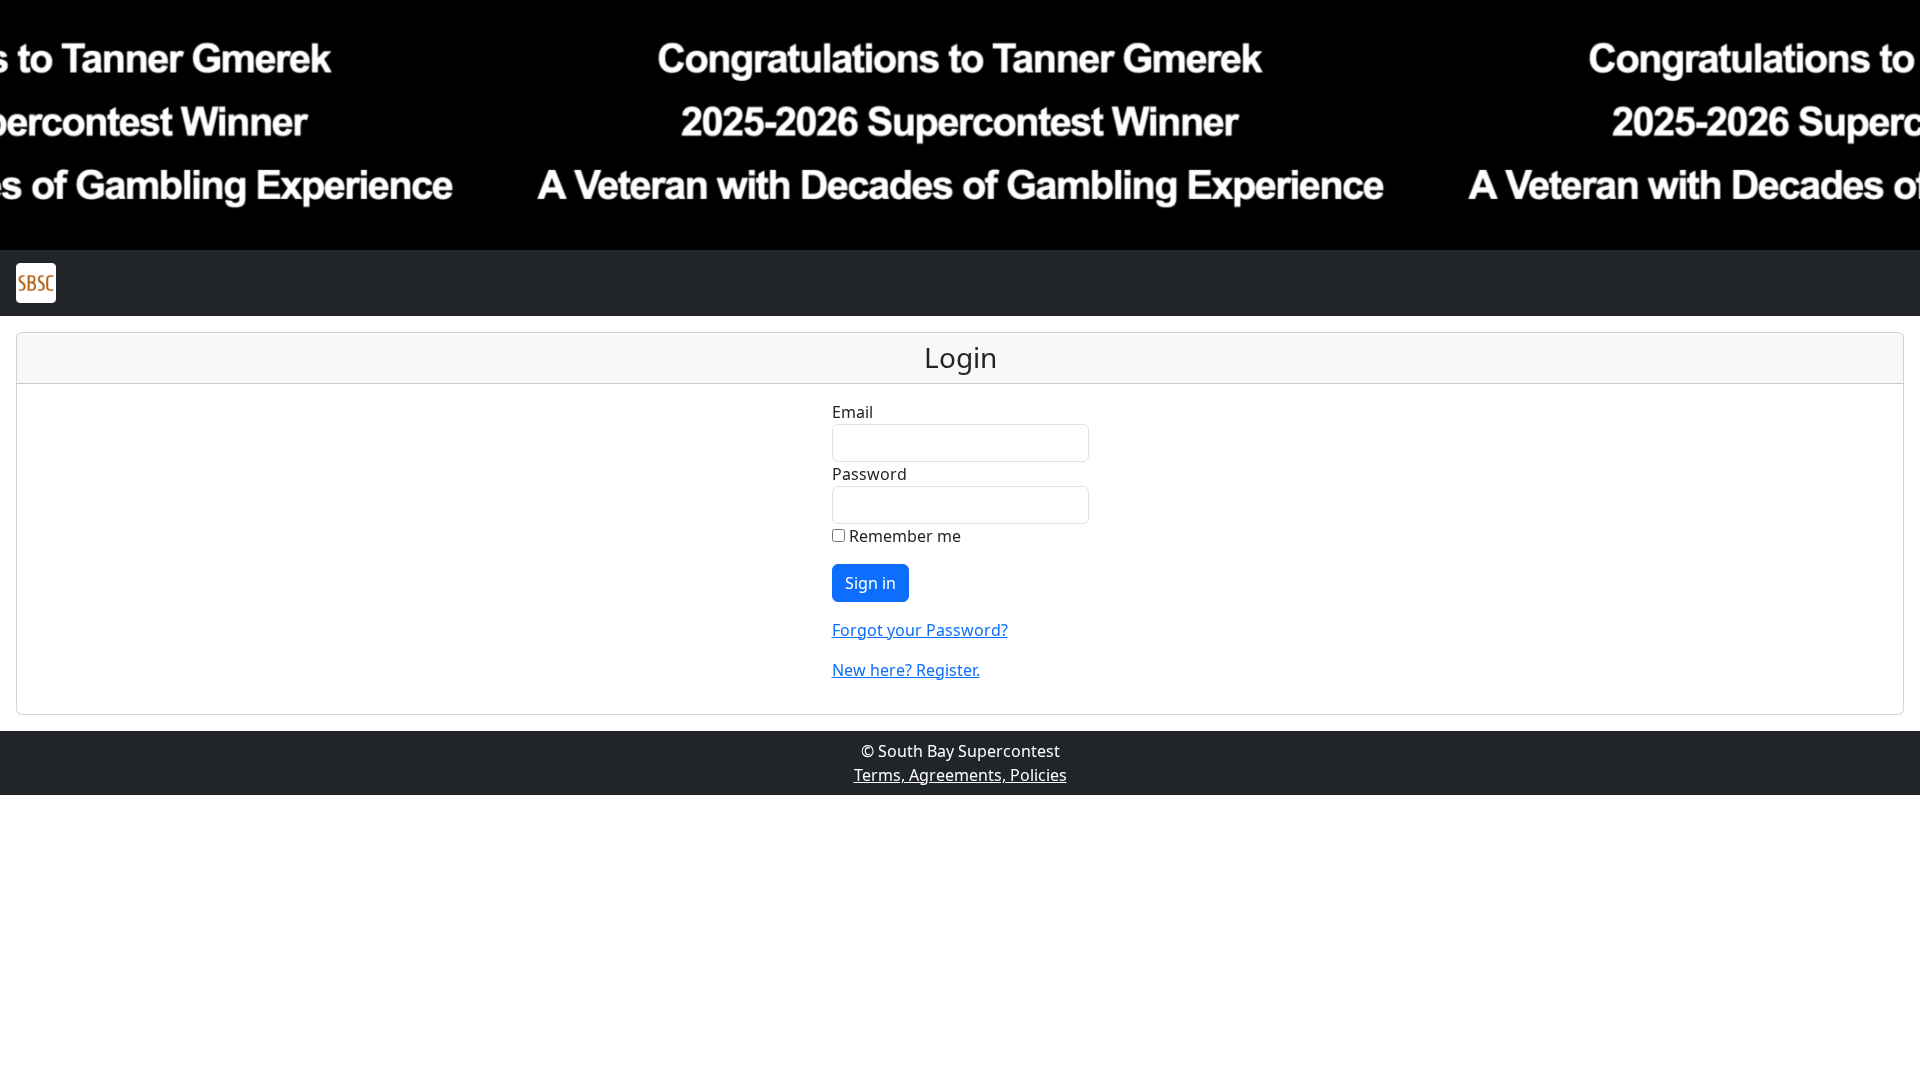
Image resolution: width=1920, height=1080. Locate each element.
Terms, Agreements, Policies (960, 775)
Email (852, 412)
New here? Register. (906, 670)
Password (869, 474)
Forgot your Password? (920, 630)
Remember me (903, 536)
